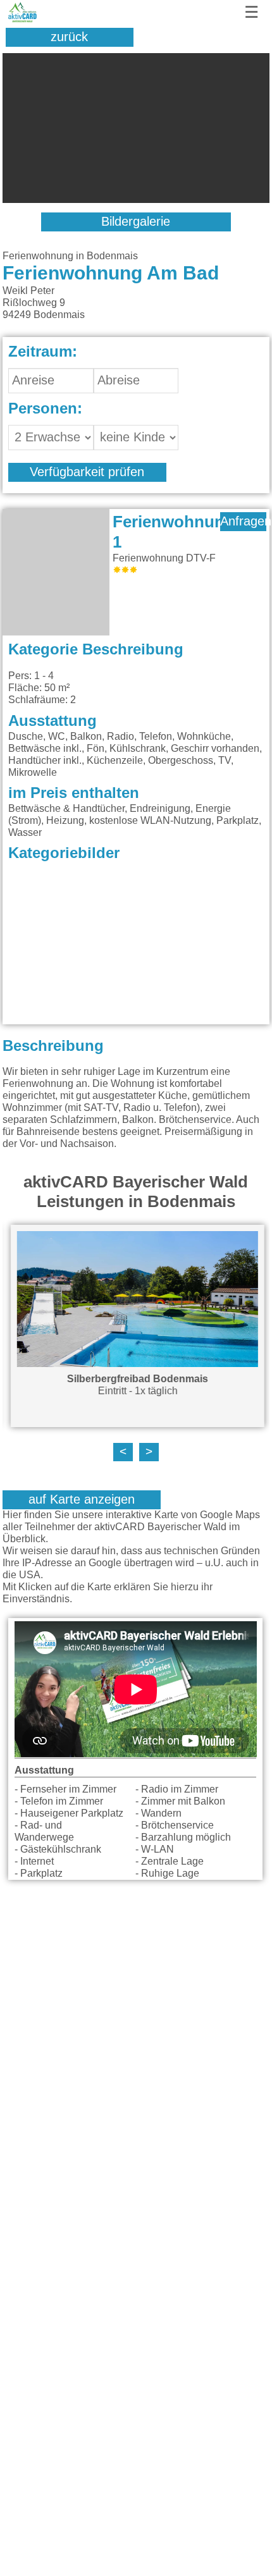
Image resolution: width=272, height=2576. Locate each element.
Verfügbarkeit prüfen (87, 472)
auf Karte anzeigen (82, 1500)
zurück (69, 37)
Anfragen (243, 522)
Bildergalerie (136, 222)
